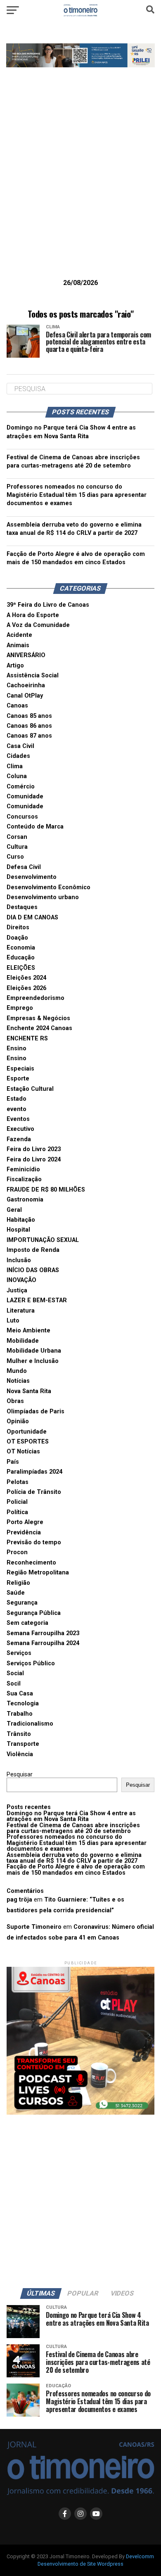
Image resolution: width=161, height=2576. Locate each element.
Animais (18, 645)
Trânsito (19, 1734)
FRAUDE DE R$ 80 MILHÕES (46, 1190)
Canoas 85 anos (29, 716)
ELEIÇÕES (21, 968)
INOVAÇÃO (21, 1280)
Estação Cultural (30, 1089)
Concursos (22, 817)
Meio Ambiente (28, 1331)
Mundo (17, 1371)
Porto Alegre (25, 1522)
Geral (14, 1210)
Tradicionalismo (30, 1724)
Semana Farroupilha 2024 (43, 1643)
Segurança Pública (34, 1613)
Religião (18, 1583)
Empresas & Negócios (38, 1018)
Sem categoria (27, 1623)
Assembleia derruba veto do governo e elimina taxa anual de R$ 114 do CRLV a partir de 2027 (74, 1858)
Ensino (17, 1048)
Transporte (23, 1744)
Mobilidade (23, 1341)
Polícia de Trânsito (34, 1492)
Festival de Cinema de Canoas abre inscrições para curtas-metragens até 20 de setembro (73, 1828)
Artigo (15, 666)
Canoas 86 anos (29, 726)
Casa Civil (20, 746)
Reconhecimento (31, 1563)
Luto (13, 1321)
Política (17, 1512)
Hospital (18, 1230)
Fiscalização (24, 1179)
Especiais (20, 1069)
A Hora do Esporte (33, 615)
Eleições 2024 (26, 978)
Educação (21, 958)
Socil (14, 1684)
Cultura (17, 847)
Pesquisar (20, 1775)
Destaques (22, 907)
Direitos (18, 927)
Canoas (17, 706)
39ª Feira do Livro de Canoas (48, 605)
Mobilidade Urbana (34, 1351)
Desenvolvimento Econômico (49, 887)
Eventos (18, 1119)
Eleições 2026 (26, 988)
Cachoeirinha (26, 685)
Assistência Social (33, 675)
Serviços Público (31, 1663)
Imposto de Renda (33, 1250)
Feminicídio (23, 1169)
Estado (17, 1099)
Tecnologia (23, 1703)
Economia (21, 948)
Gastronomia (25, 1200)
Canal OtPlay (25, 696)
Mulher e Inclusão (33, 1361)
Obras (15, 1401)
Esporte (18, 1079)
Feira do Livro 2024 (34, 1160)
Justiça (17, 1290)
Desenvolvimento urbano (43, 897)
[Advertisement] (80, 186)
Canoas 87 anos (29, 736)
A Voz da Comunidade (38, 625)
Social (15, 1673)
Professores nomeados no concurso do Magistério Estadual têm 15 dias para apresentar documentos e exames (77, 495)
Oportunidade (27, 1432)
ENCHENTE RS (27, 1039)
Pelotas (18, 1482)
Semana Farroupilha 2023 (43, 1633)
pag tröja (19, 1900)
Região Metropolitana (38, 1573)
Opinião (18, 1421)
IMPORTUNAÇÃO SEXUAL (43, 1240)
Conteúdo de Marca (35, 827)
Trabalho (20, 1714)
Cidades (18, 756)
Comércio (21, 787)
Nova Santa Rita (29, 1391)
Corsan (17, 837)
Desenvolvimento (32, 877)
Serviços (19, 1653)
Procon (17, 1552)
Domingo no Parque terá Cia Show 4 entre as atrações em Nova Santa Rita (71, 1816)
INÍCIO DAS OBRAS (33, 1270)
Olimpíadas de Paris (36, 1411)
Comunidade (25, 797)
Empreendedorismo (36, 998)
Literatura (21, 1311)
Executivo (20, 1129)
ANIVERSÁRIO (26, 655)
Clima (15, 766)
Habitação (21, 1220)
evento (17, 1109)
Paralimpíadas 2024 (34, 1472)
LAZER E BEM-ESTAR (37, 1300)
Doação (17, 938)
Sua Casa (20, 1694)
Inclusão (19, 1260)
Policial (17, 1502)
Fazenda (19, 1139)
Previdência (24, 1533)
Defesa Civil (24, 867)
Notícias (18, 1381)
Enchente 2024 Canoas (39, 1028)
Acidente (19, 635)
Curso (15, 857)
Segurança (22, 1603)
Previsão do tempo (34, 1542)
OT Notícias (23, 1452)
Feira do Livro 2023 (34, 1149)
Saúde (16, 1593)
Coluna (17, 776)
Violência (20, 1754)
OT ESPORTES (28, 1442)
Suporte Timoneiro (34, 1927)
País (13, 1462)
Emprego (20, 1008)
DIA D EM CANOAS (32, 918)
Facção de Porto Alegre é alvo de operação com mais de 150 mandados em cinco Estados (76, 1870)
